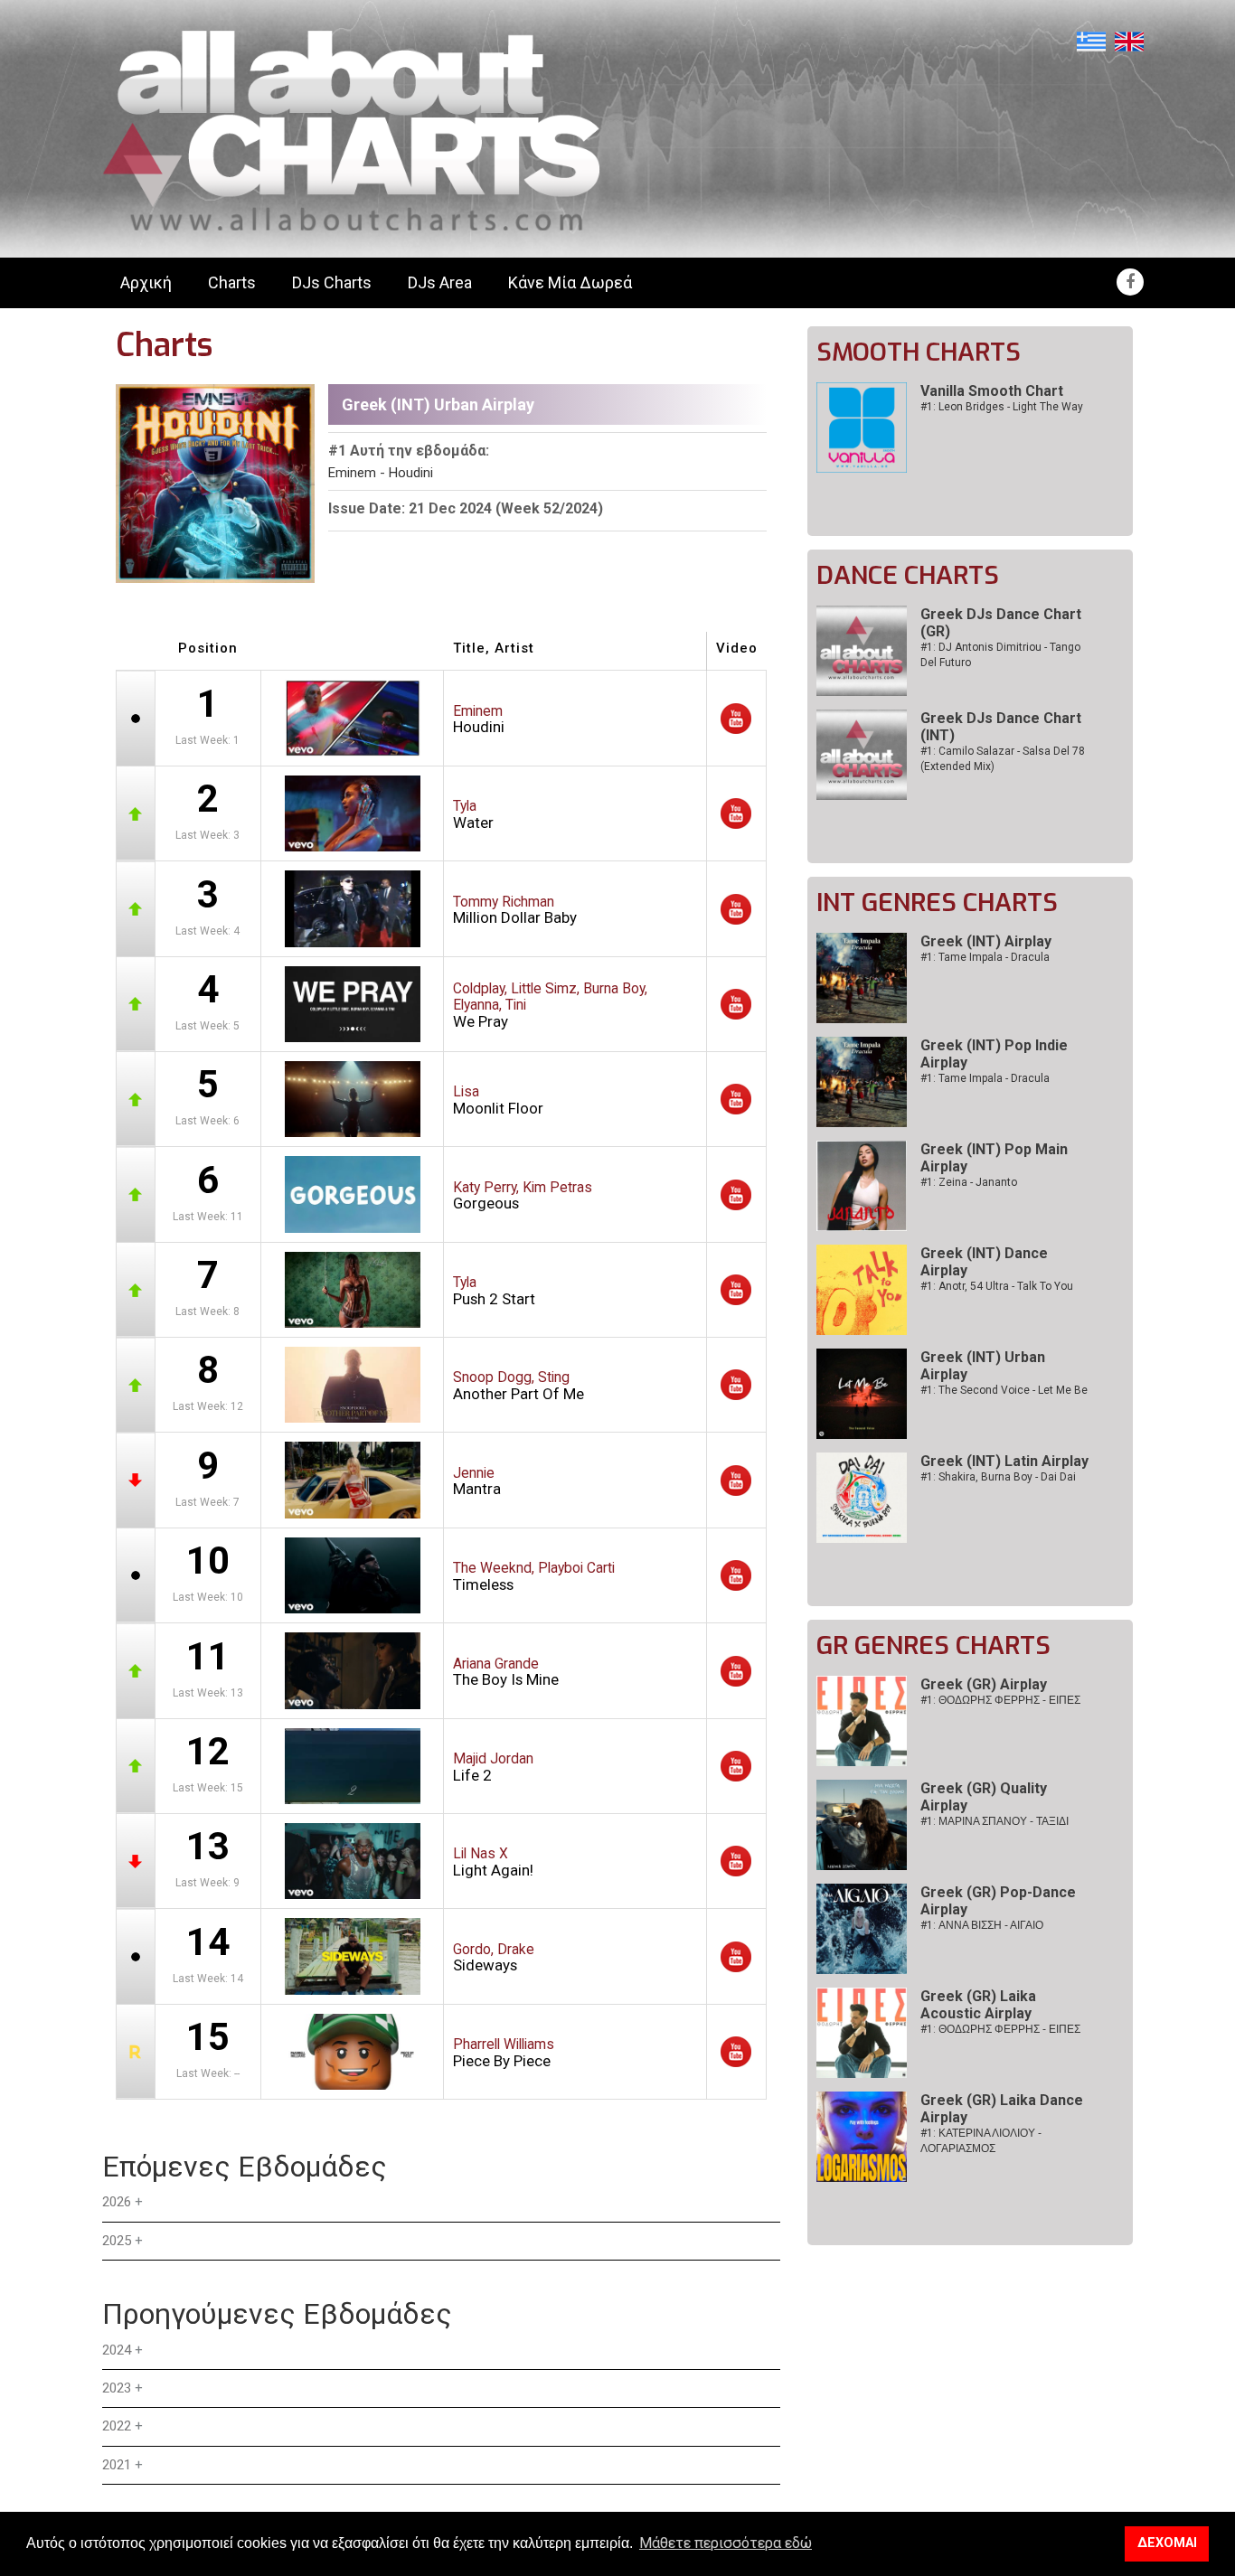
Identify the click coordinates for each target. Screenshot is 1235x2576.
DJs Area (440, 282)
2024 (117, 2350)
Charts (232, 282)
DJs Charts (332, 282)
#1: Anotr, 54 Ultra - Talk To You (997, 1286)
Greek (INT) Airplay (986, 941)
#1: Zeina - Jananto (969, 1182)
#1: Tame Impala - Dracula (985, 957)
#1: (1000, 1700)
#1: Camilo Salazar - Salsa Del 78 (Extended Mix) (1003, 759)
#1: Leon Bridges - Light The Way (1002, 407)
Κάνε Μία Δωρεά (570, 282)
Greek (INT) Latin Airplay (1004, 1461)
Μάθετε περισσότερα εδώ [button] (726, 2543)
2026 (117, 2202)
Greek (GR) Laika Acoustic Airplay (978, 2005)
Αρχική (146, 282)
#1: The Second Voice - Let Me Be (1004, 1390)
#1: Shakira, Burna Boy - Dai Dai (998, 1477)
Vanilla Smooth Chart (992, 391)
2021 (117, 2465)
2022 (117, 2426)
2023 (117, 2388)
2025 (117, 2241)
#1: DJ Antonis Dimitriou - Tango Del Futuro (1000, 655)
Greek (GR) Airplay (984, 1684)
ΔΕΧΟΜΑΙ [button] (1167, 2543)
